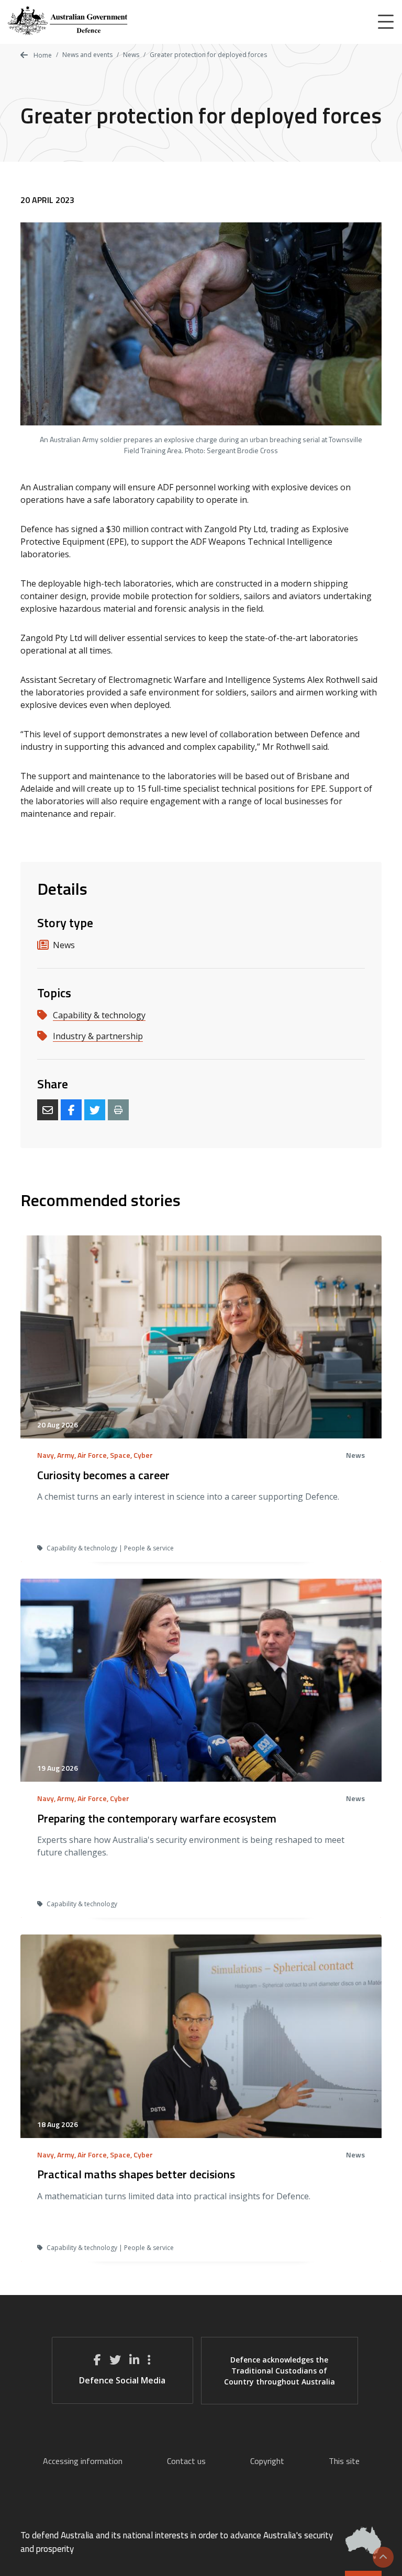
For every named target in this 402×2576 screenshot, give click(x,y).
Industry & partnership (98, 1036)
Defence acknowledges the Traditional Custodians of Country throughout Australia (280, 2371)
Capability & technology (99, 1015)
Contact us (186, 2461)
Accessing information (83, 2461)
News (131, 55)
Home (42, 55)
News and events (87, 55)
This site (344, 2461)
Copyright (267, 2461)
